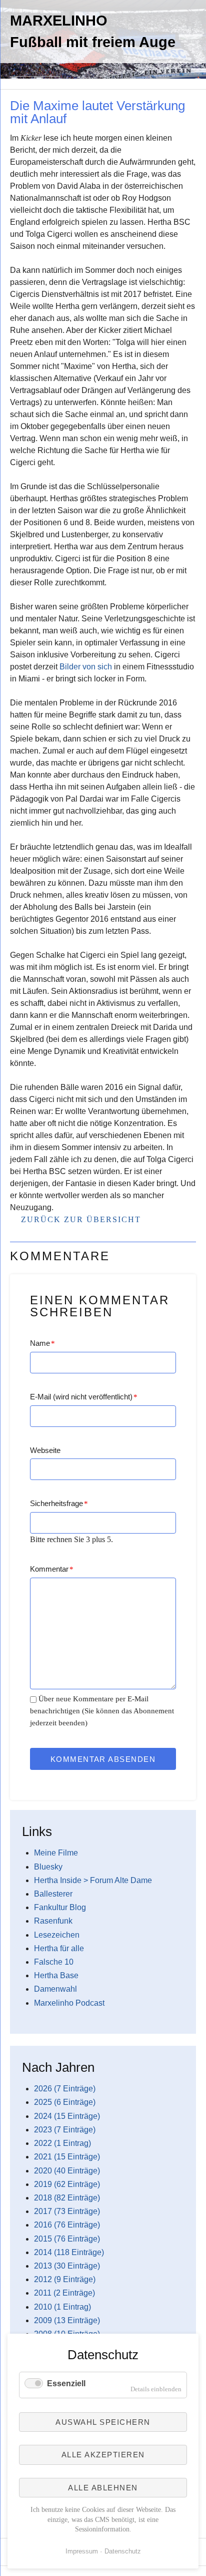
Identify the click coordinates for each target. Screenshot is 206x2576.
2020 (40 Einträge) (67, 2171)
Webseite (45, 1450)
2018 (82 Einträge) (67, 2198)
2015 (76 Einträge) (67, 2239)
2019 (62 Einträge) (67, 2184)
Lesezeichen (57, 1935)
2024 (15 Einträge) (67, 2116)
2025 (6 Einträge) (65, 2102)
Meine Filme (56, 1853)
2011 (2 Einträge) (64, 2293)
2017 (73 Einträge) (67, 2211)
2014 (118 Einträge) (69, 2252)
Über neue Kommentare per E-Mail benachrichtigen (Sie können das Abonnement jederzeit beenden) (102, 1711)
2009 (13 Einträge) (67, 2320)
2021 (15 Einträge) (67, 2157)
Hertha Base (56, 1975)
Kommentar (52, 1569)
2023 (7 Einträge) (65, 2130)
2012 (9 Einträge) (65, 2279)
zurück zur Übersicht (81, 1219)
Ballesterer (53, 1894)
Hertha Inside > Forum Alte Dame (93, 1880)
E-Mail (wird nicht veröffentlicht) (84, 1397)
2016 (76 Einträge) (67, 2225)
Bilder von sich (86, 667)
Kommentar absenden (103, 1759)
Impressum (82, 2551)
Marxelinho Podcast (69, 2003)
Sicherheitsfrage (59, 1503)
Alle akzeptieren (103, 2455)
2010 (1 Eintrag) (62, 2307)
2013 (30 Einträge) (67, 2266)
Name (42, 1343)
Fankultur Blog (60, 1907)
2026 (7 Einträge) (65, 2089)
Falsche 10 (54, 1962)
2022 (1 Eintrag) (62, 2143)
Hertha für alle (59, 1948)
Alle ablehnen (103, 2488)
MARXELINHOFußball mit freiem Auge (93, 31)
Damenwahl (55, 1989)
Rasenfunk (53, 1921)
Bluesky (48, 1867)
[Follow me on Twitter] (10, 94)
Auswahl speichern (103, 2422)
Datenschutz (123, 2551)
